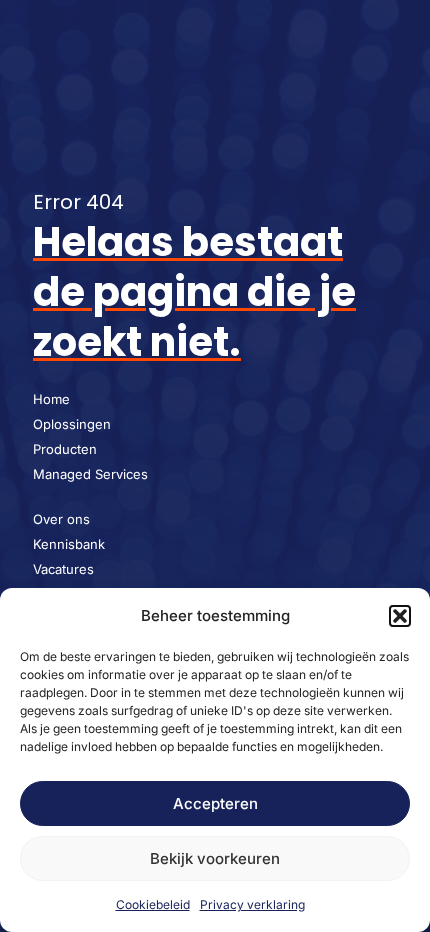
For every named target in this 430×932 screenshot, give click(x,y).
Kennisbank (69, 544)
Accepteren (215, 803)
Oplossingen (72, 424)
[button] (400, 616)
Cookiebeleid (153, 904)
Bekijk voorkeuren (215, 858)
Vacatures (63, 569)
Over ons (61, 519)
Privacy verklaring (252, 904)
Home (51, 399)
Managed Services (90, 474)
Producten (65, 449)
